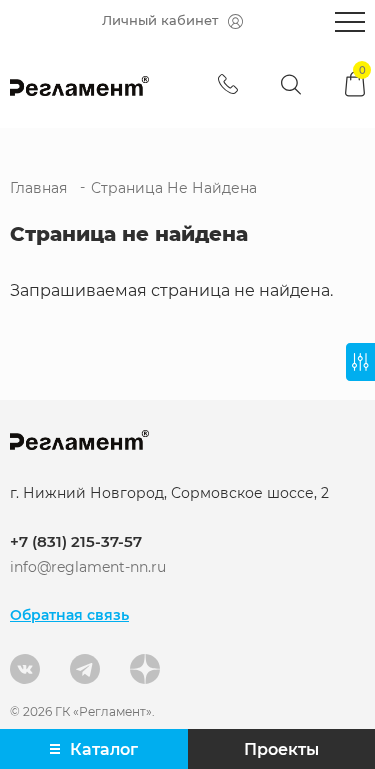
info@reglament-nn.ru (88, 567)
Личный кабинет (160, 20)
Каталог (104, 749)
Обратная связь (69, 615)
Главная (38, 188)
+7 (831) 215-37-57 (76, 541)
